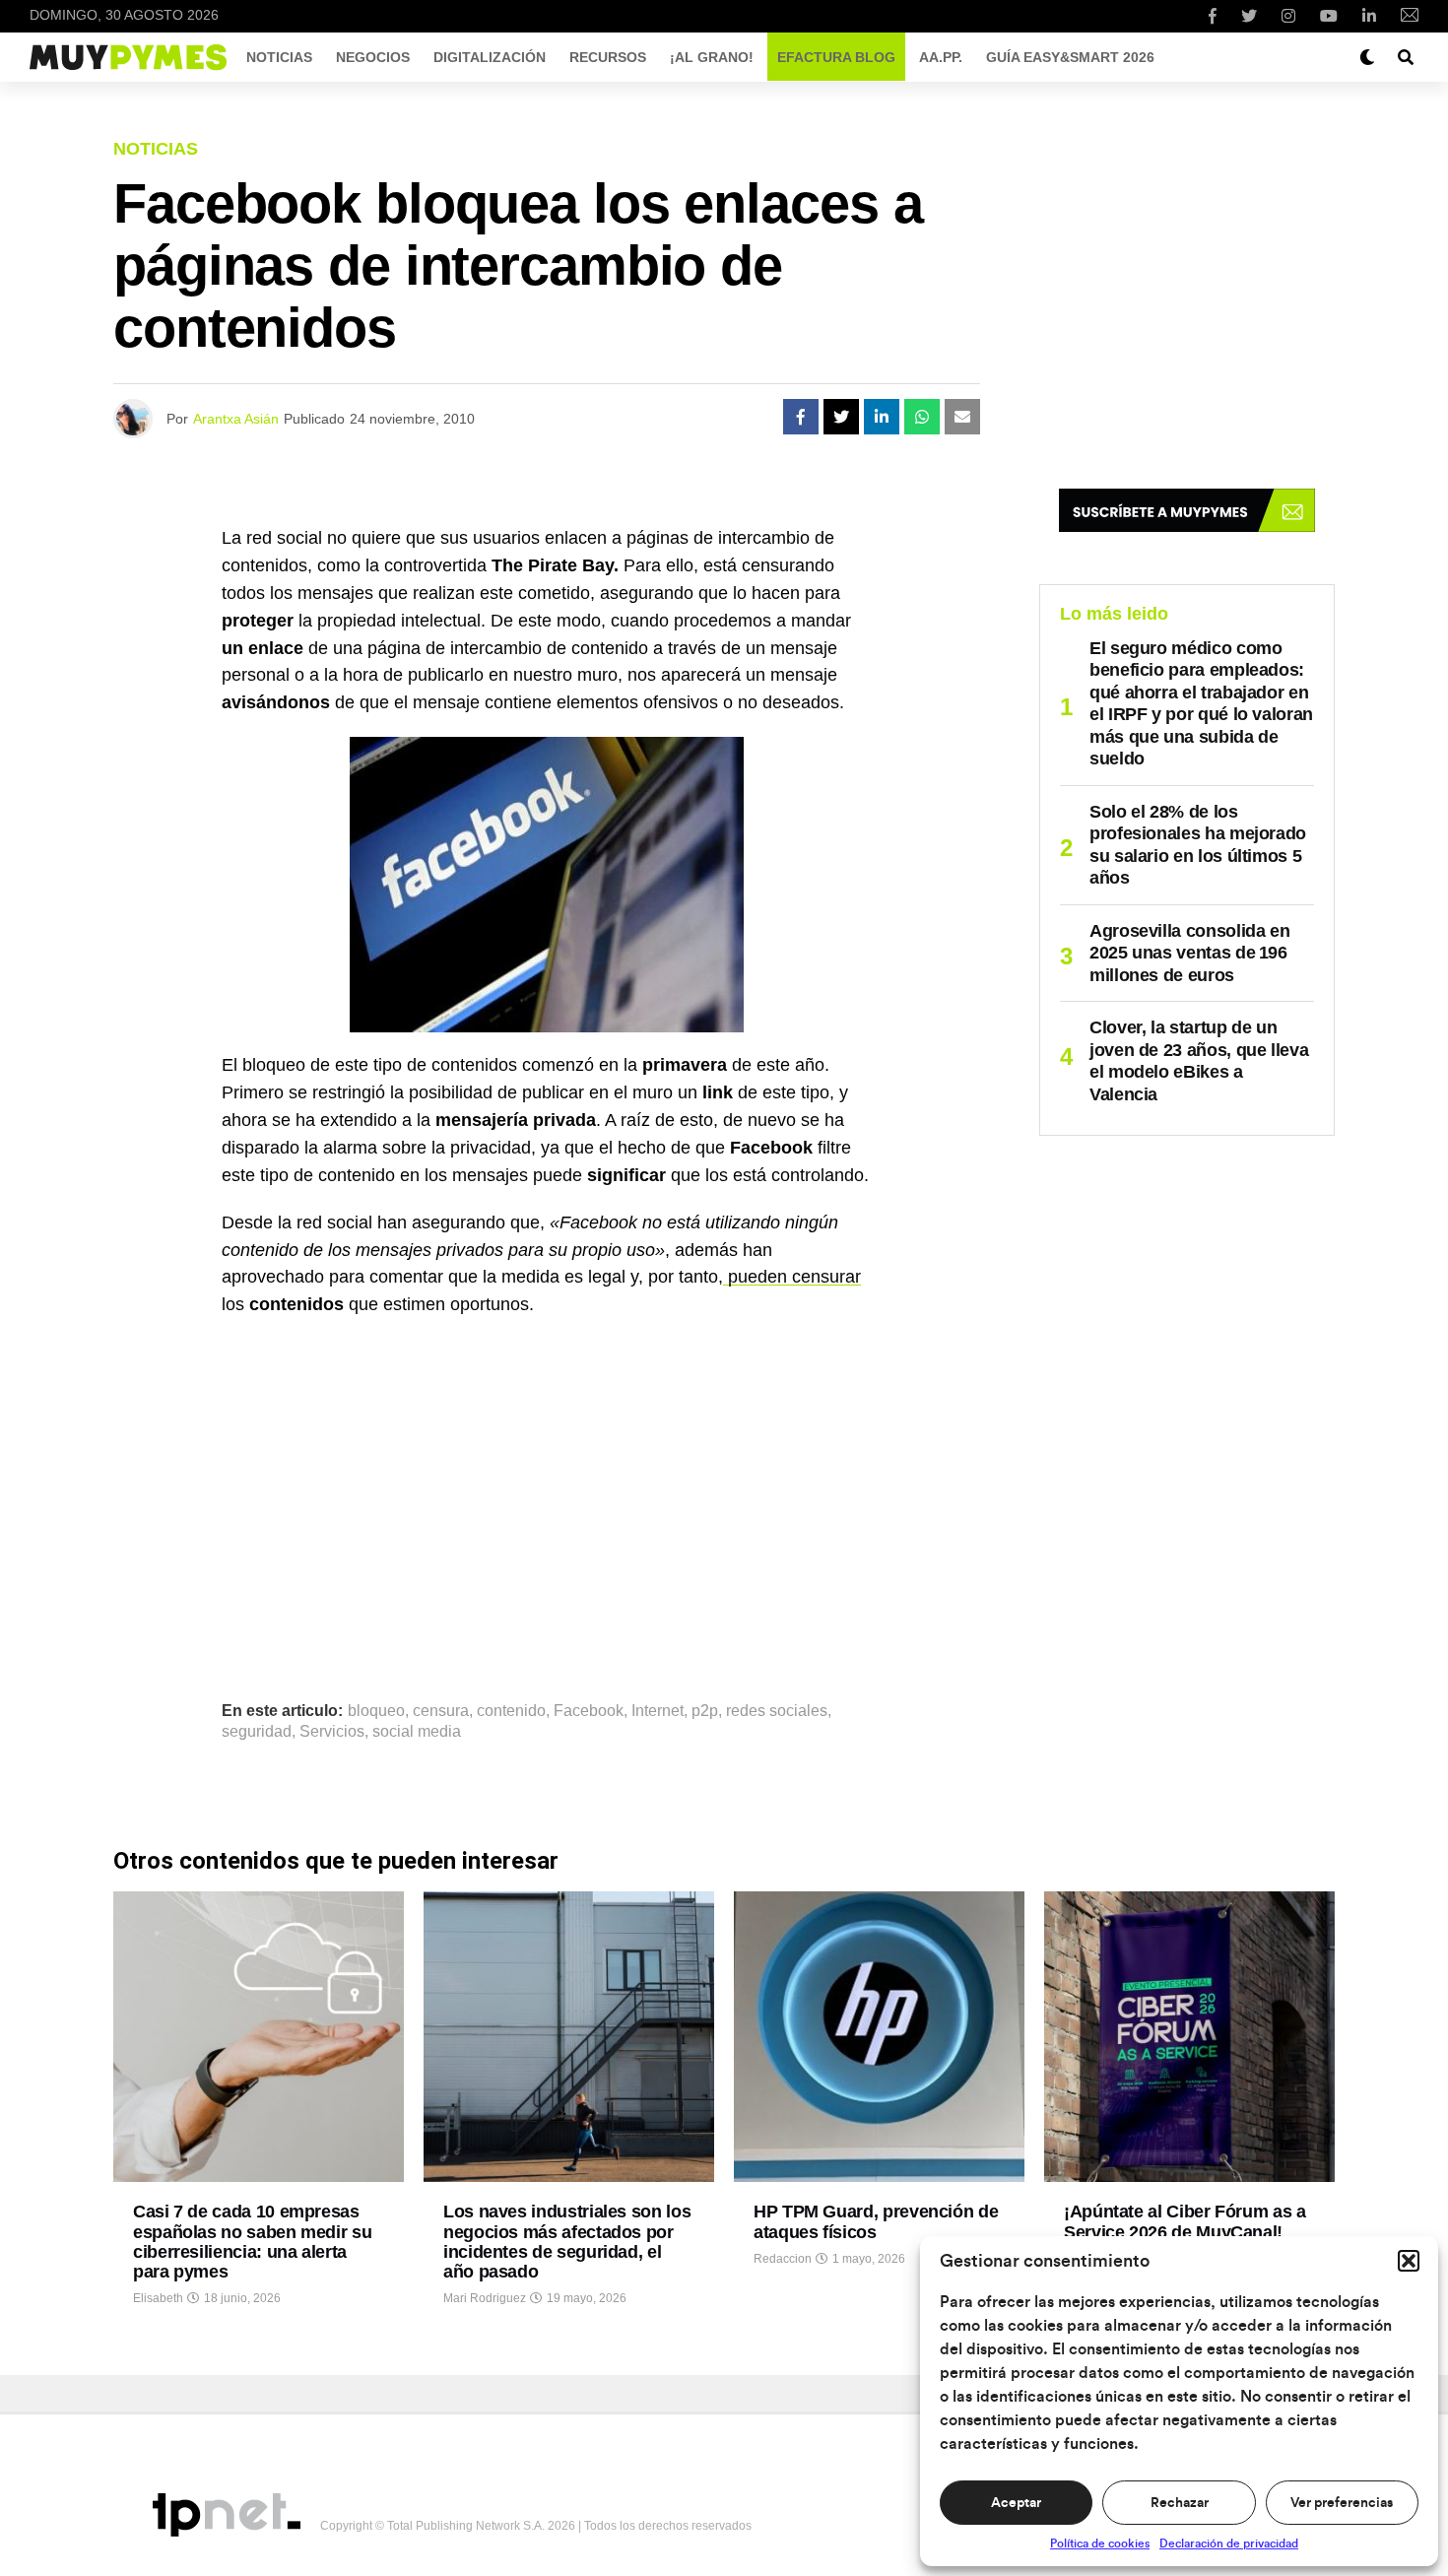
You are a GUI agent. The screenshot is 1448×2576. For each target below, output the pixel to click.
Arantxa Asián (236, 419)
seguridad (257, 1732)
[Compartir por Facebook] (801, 417)
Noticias (279, 57)
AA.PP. (941, 57)
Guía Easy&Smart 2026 (1070, 57)
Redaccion (783, 2259)
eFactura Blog (836, 57)
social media (417, 1732)
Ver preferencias (1342, 2503)
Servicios (332, 1732)
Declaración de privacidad (1229, 2543)
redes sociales (777, 1711)
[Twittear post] (841, 417)
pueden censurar (792, 1277)
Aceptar (1016, 2503)
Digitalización (490, 57)
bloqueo (376, 1711)
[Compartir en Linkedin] (882, 417)
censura (441, 1711)
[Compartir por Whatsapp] (922, 417)
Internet (658, 1711)
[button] (1409, 2261)
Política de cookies (1100, 2543)
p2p (705, 1711)
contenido (511, 1711)
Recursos (608, 57)
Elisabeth (158, 2298)
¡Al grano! (712, 57)
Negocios (373, 57)
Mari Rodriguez (485, 2298)
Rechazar (1180, 2503)
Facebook (589, 1711)
